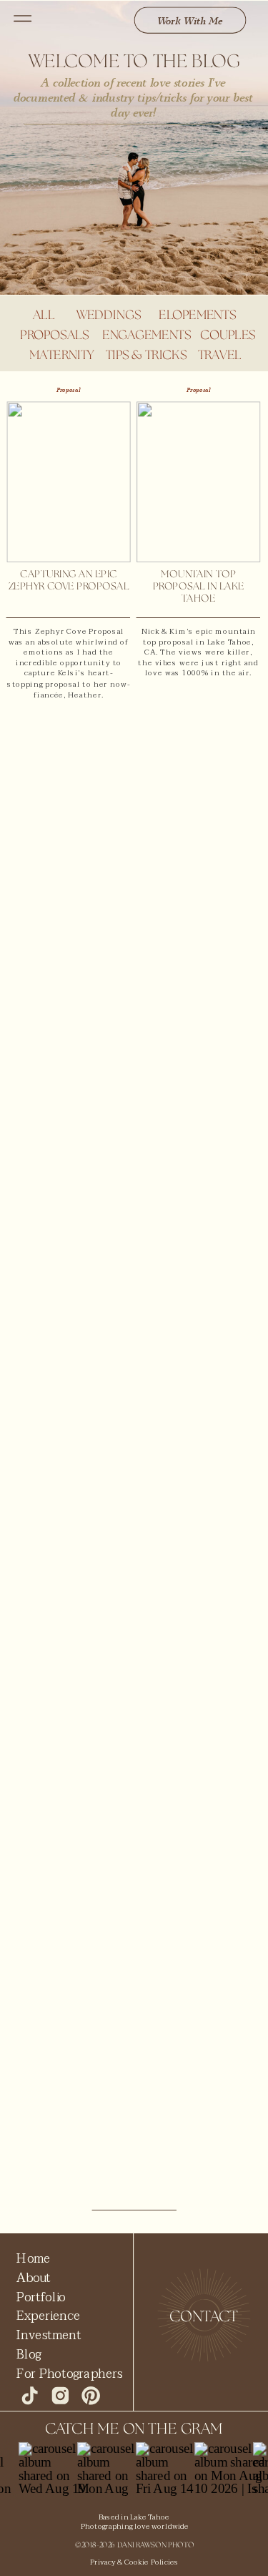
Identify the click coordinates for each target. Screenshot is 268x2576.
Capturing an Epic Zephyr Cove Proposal (69, 581)
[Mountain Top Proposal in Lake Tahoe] (198, 482)
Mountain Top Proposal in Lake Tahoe (198, 587)
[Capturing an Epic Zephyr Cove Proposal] (68, 482)
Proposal (68, 390)
